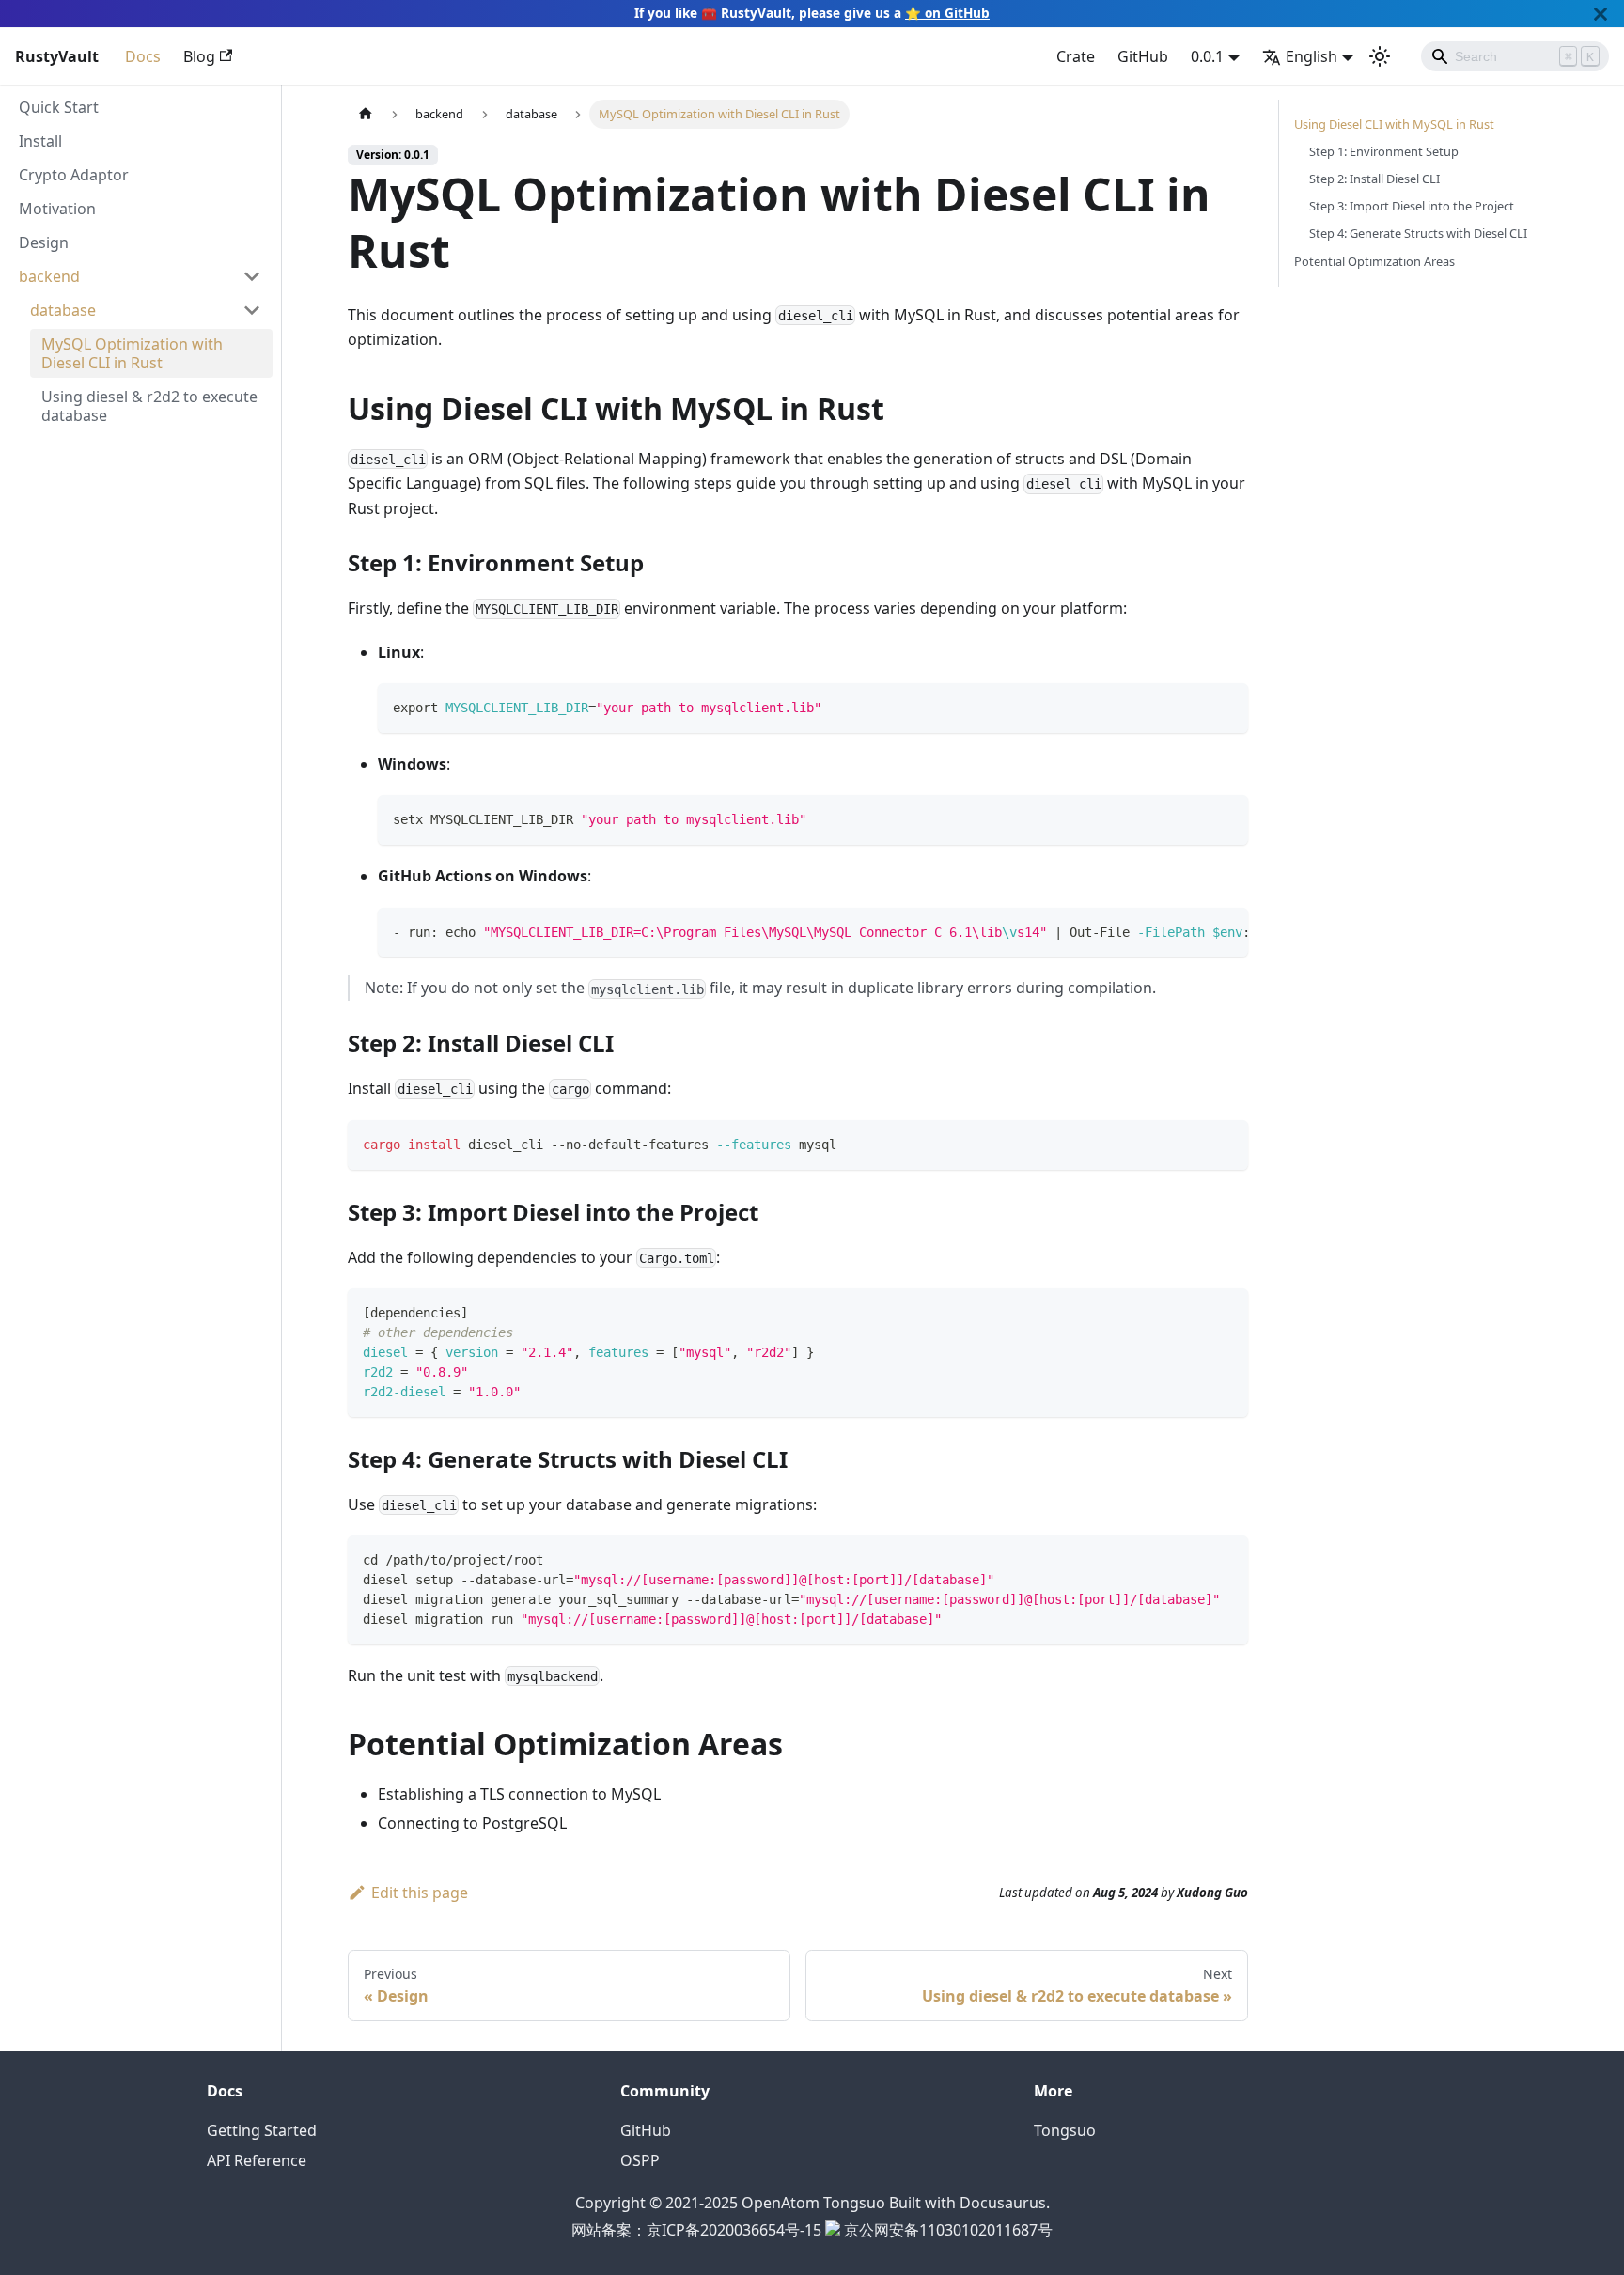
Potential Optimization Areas (1374, 261)
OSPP (640, 2160)
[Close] (1601, 14)
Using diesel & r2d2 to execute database (149, 406)
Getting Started (262, 2130)
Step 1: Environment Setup (1384, 151)
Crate (1076, 56)
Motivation (57, 209)
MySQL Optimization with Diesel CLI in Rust (132, 353)
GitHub (1143, 56)
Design (44, 242)
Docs (143, 56)
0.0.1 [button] (1207, 56)
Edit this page (420, 1893)
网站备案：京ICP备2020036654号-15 (696, 2230)
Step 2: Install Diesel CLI (1374, 179)
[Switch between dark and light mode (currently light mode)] (1380, 56)
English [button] (1312, 56)
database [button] (63, 310)
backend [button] (49, 276)
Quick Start (59, 107)
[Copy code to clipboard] (1225, 706)
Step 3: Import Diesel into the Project (1412, 206)
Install (40, 141)
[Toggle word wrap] (1191, 931)
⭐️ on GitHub (947, 13)
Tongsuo (1065, 2130)
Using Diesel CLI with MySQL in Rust (1394, 124)
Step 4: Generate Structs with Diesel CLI (1418, 233)
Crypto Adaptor (74, 175)
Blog (199, 56)
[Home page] (366, 114)
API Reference (257, 2160)
